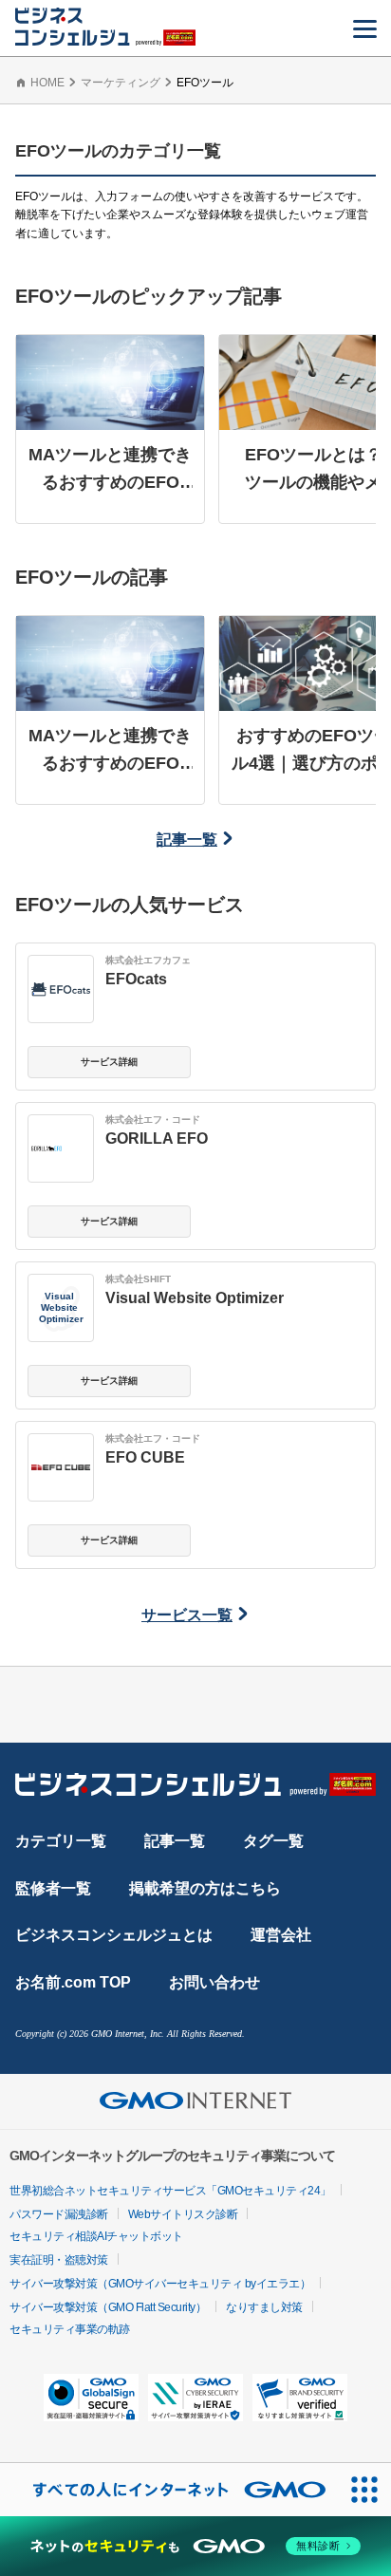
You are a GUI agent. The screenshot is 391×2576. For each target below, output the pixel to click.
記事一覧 (187, 840)
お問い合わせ (214, 1982)
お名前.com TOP (73, 1982)
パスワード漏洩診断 (59, 2214)
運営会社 (281, 1935)
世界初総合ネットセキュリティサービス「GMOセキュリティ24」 (170, 2191)
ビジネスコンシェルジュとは (114, 1935)
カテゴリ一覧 (61, 1841)
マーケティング (121, 83)
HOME (47, 83)
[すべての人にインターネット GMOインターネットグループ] (169, 2490)
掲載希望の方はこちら (205, 1888)
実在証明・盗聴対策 (59, 2260)
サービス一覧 (187, 1615)
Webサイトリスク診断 (183, 2214)
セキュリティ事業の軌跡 (70, 2329)
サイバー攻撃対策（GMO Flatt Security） (108, 2307)
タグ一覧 (273, 1841)
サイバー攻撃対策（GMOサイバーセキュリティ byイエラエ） (160, 2284)
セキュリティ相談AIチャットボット (96, 2236)
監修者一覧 (53, 1888)
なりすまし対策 (264, 2307)
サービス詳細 (109, 1062)
